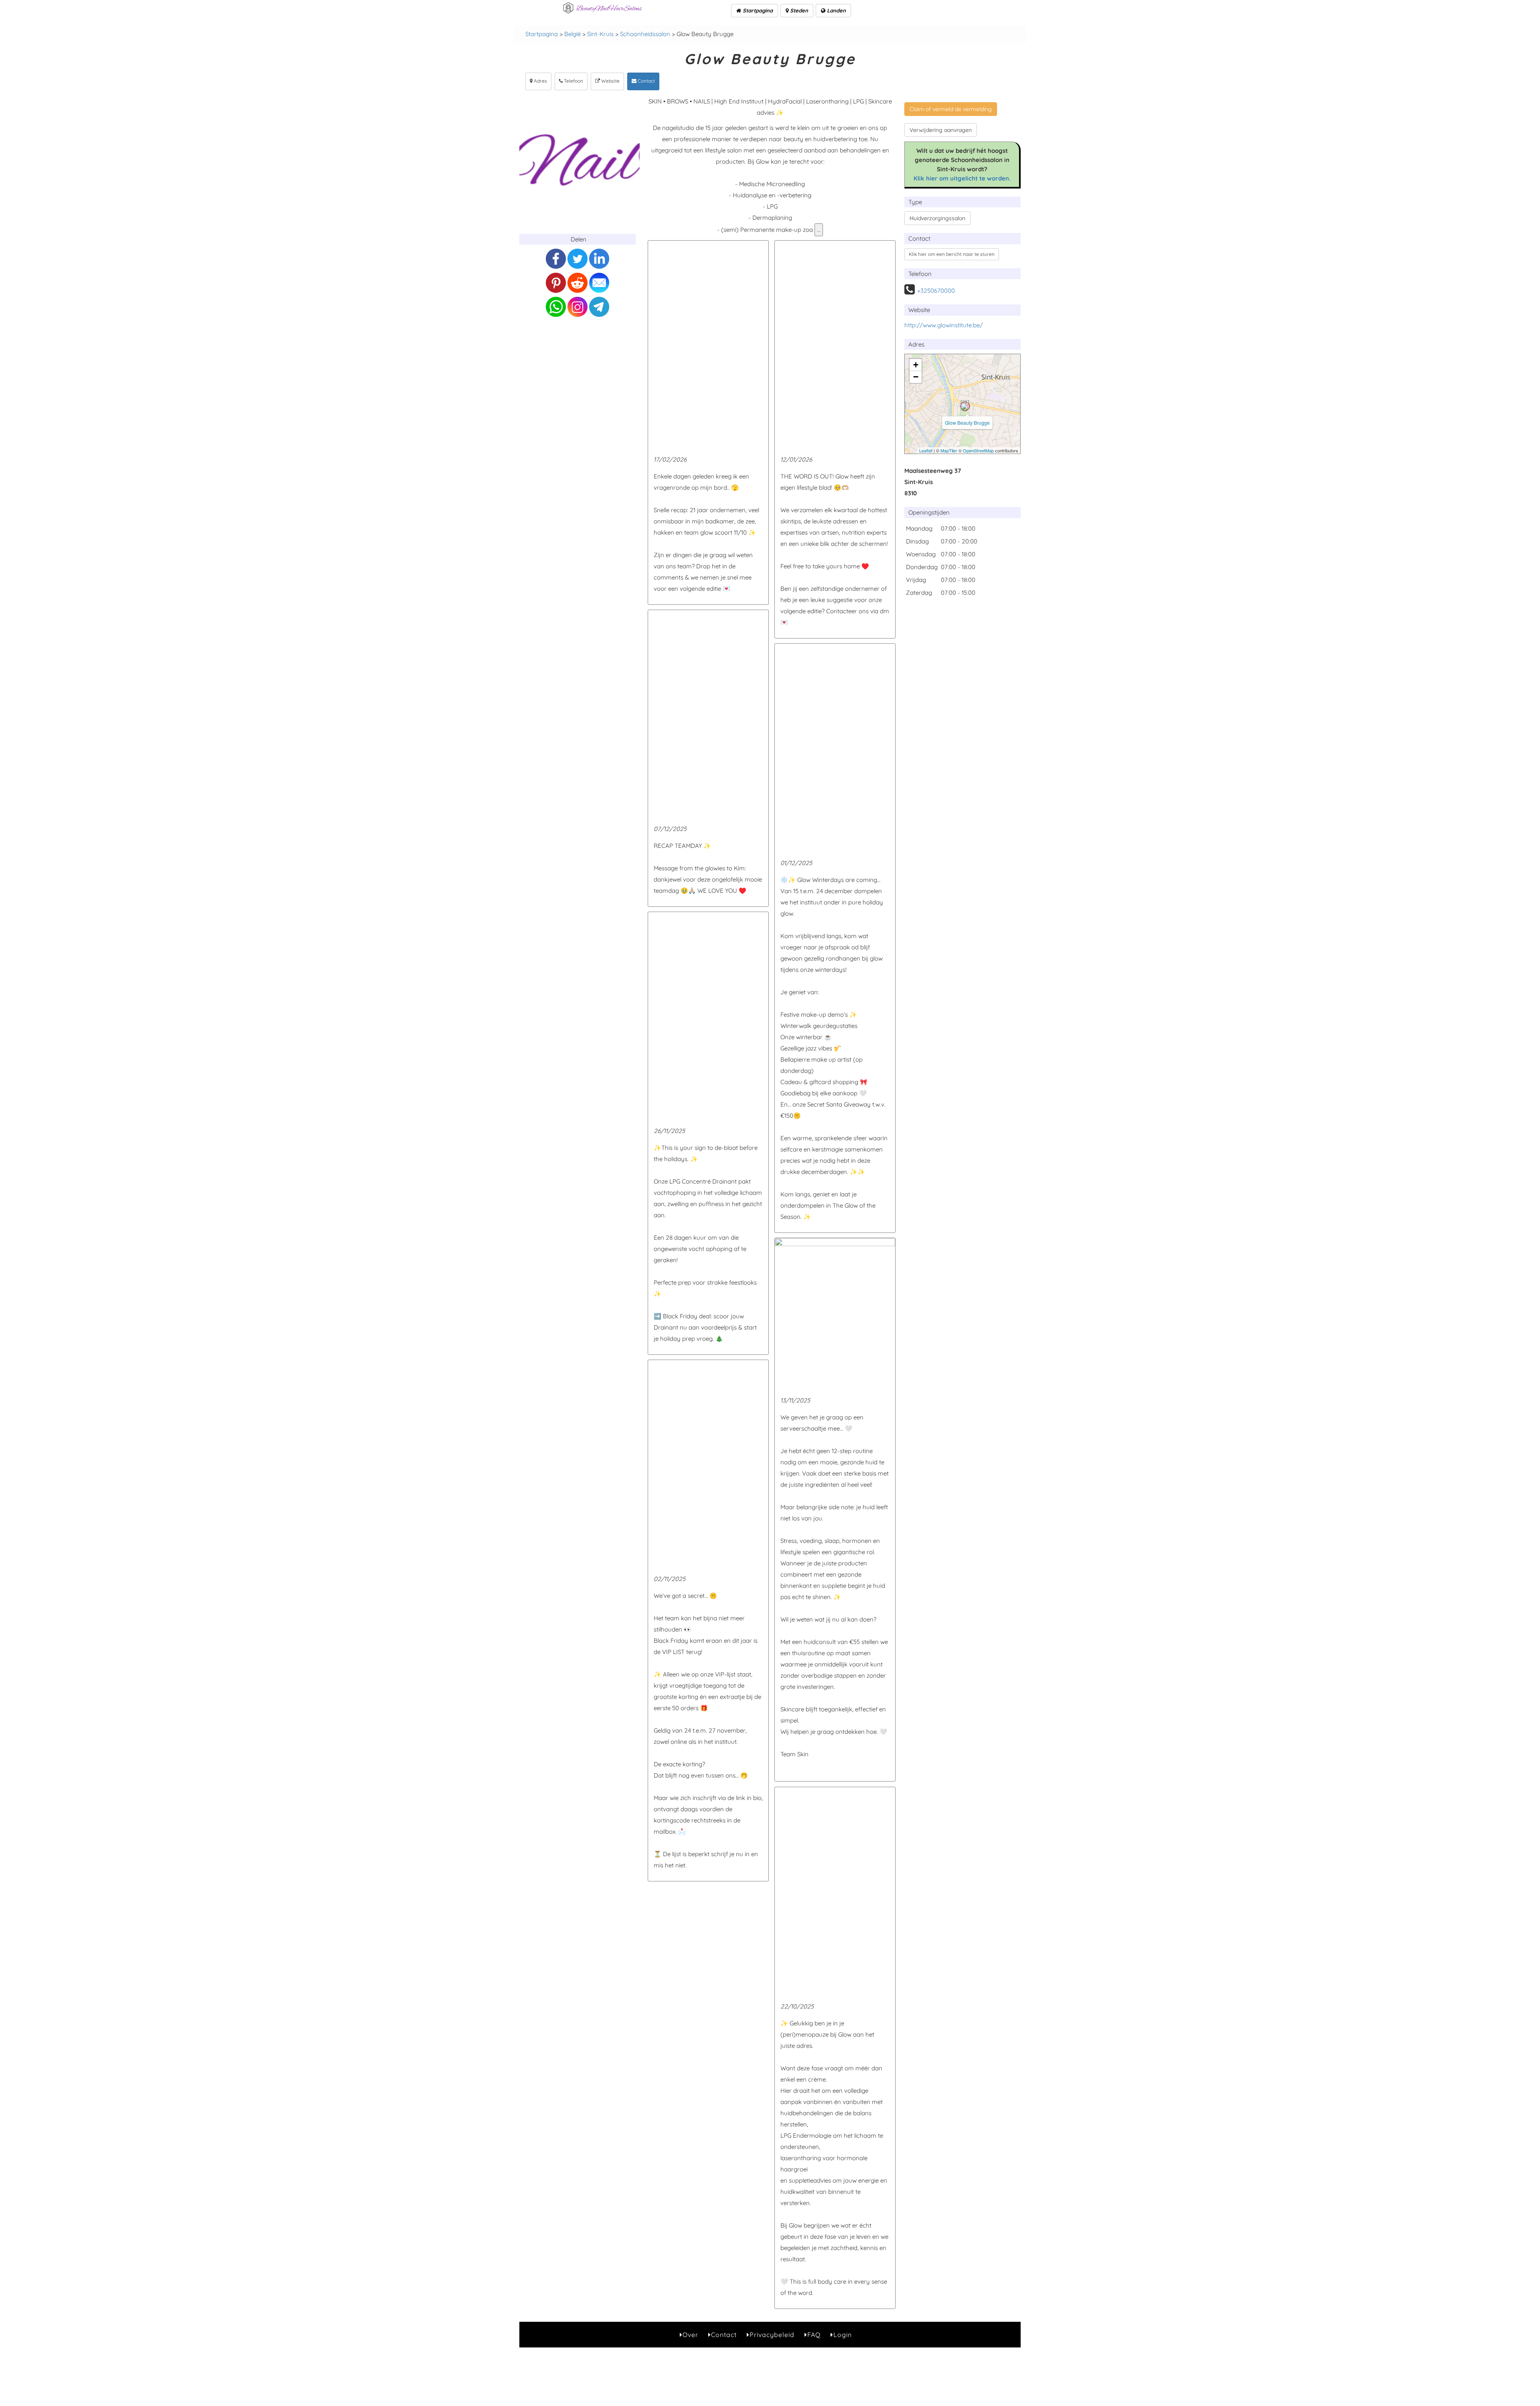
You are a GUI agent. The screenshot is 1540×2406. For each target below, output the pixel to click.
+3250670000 (936, 291)
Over (690, 2335)
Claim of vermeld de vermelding (951, 109)
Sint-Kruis (600, 34)
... (819, 230)
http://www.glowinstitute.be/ (944, 325)
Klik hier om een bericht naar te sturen (952, 254)
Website (610, 81)
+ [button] (916, 365)
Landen (836, 10)
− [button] (916, 377)
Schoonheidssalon (645, 34)
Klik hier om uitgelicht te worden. (962, 178)
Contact (646, 81)
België (572, 34)
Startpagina (757, 10)
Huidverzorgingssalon (937, 218)
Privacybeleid (772, 2335)
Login (843, 2335)
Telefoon (573, 81)
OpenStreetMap (978, 450)
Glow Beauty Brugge (967, 423)
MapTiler (949, 450)
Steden (798, 10)
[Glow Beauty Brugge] (965, 406)
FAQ (814, 2335)
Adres (540, 81)
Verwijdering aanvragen (941, 130)
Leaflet (926, 450)
